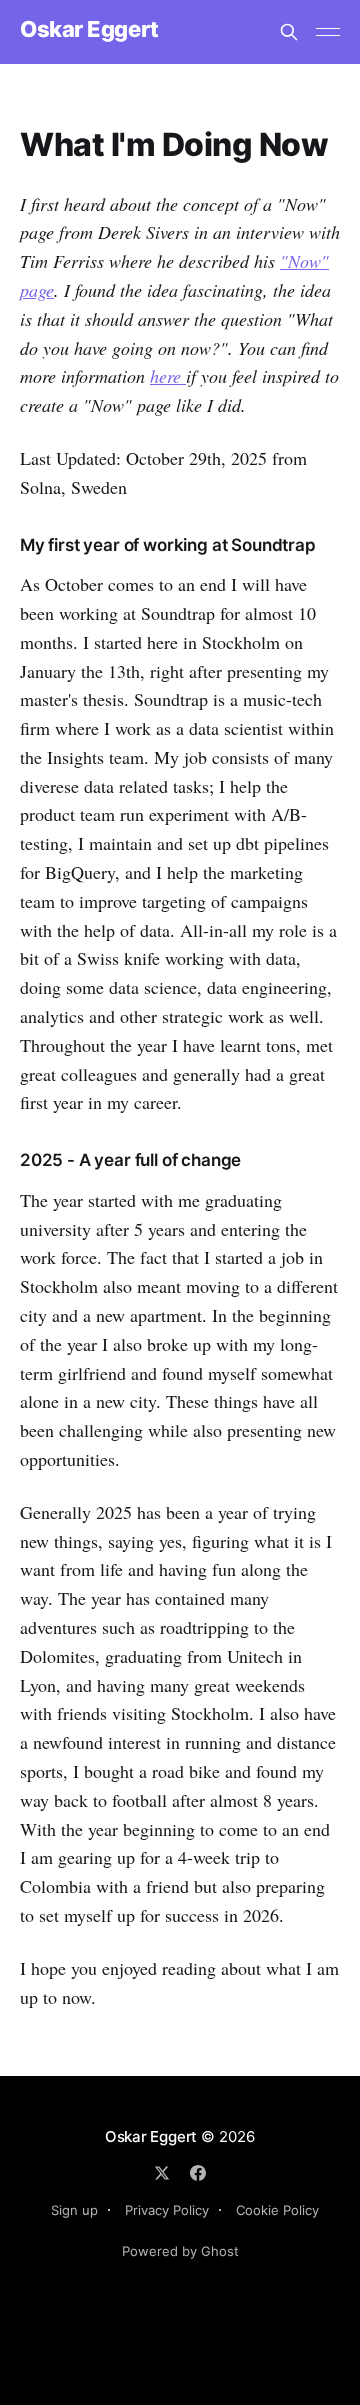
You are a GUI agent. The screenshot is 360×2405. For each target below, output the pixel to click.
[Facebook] (198, 2173)
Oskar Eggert (89, 29)
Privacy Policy (167, 2210)
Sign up (74, 2210)
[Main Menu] (328, 32)
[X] (162, 2173)
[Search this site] (289, 32)
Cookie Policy (277, 2210)
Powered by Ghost (180, 2251)
